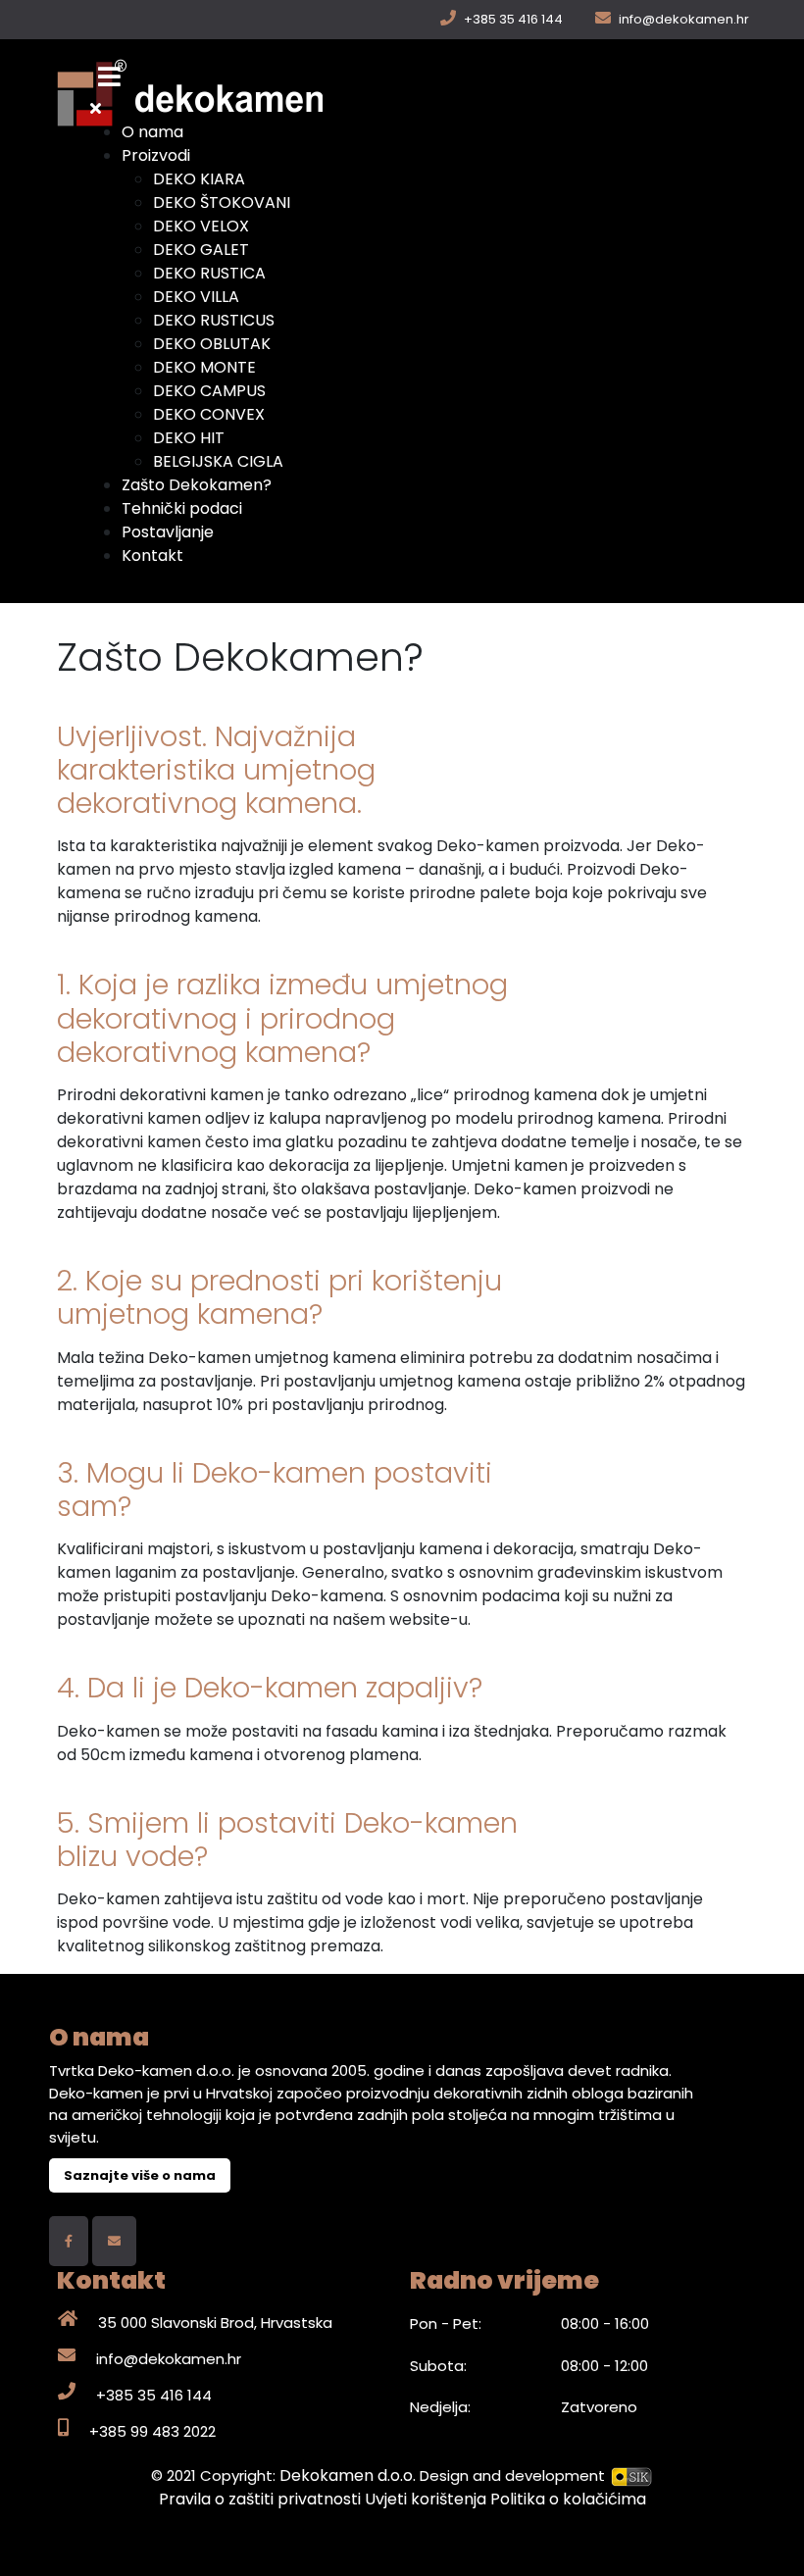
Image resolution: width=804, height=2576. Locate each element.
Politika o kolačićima (568, 2499)
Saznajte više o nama (140, 2175)
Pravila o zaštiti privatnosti (262, 2499)
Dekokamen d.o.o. (348, 2475)
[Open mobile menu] (109, 77)
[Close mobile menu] (96, 108)
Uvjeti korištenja (427, 2499)
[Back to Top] (770, 2540)
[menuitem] (152, 132)
